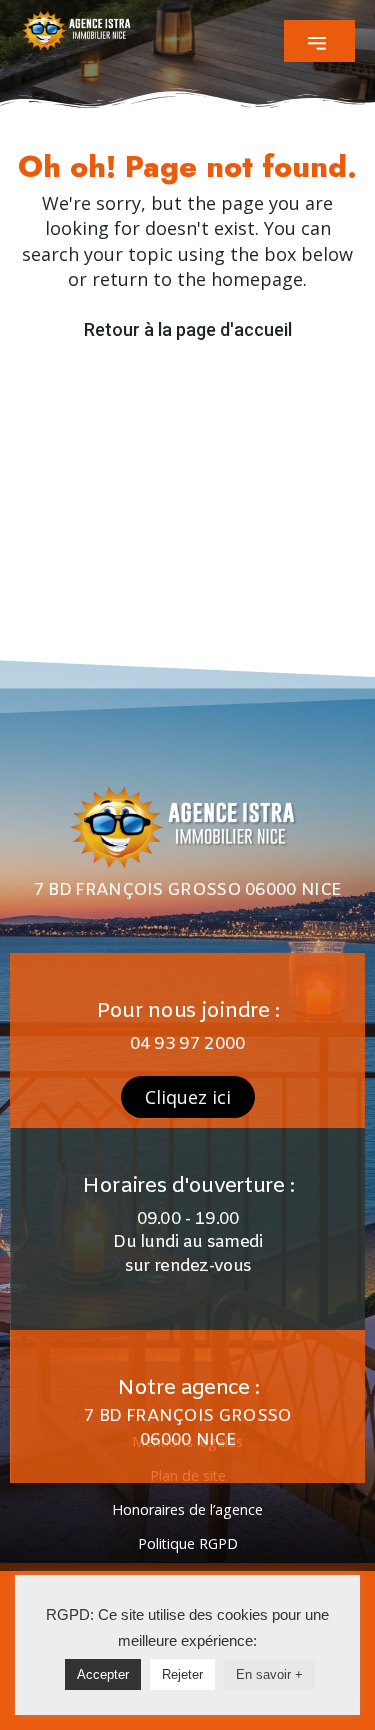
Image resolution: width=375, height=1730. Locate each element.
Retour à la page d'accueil (188, 329)
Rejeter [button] (182, 1674)
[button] (319, 41)
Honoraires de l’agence (187, 1509)
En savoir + (269, 1674)
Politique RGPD (188, 1543)
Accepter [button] (103, 1674)
